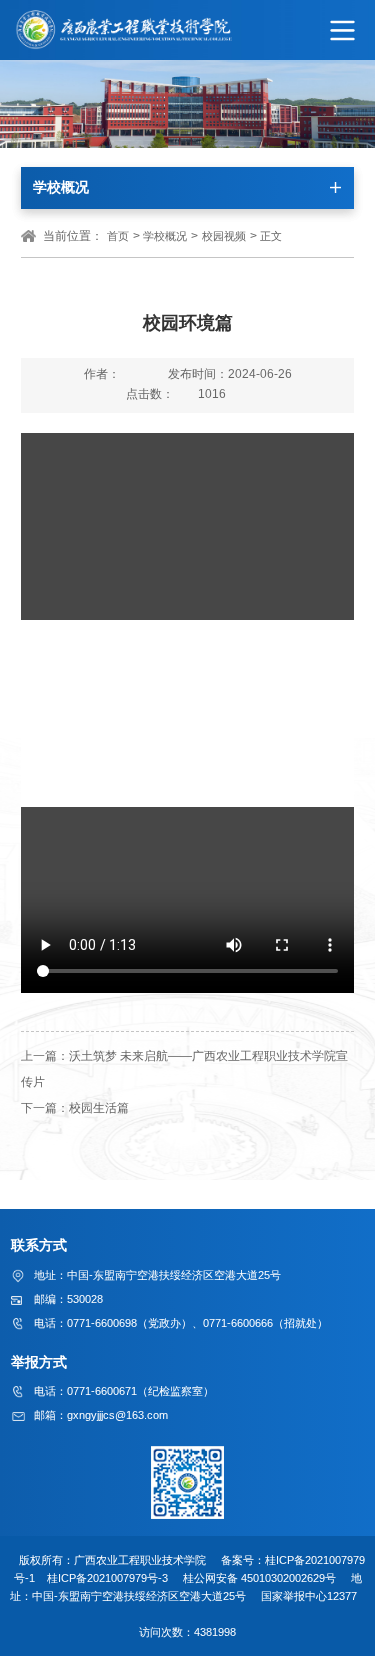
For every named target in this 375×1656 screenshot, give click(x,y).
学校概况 (165, 236)
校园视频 (224, 236)
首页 (118, 236)
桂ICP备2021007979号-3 (109, 1578)
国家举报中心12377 (312, 1596)
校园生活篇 (99, 1108)
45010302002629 (283, 1578)
